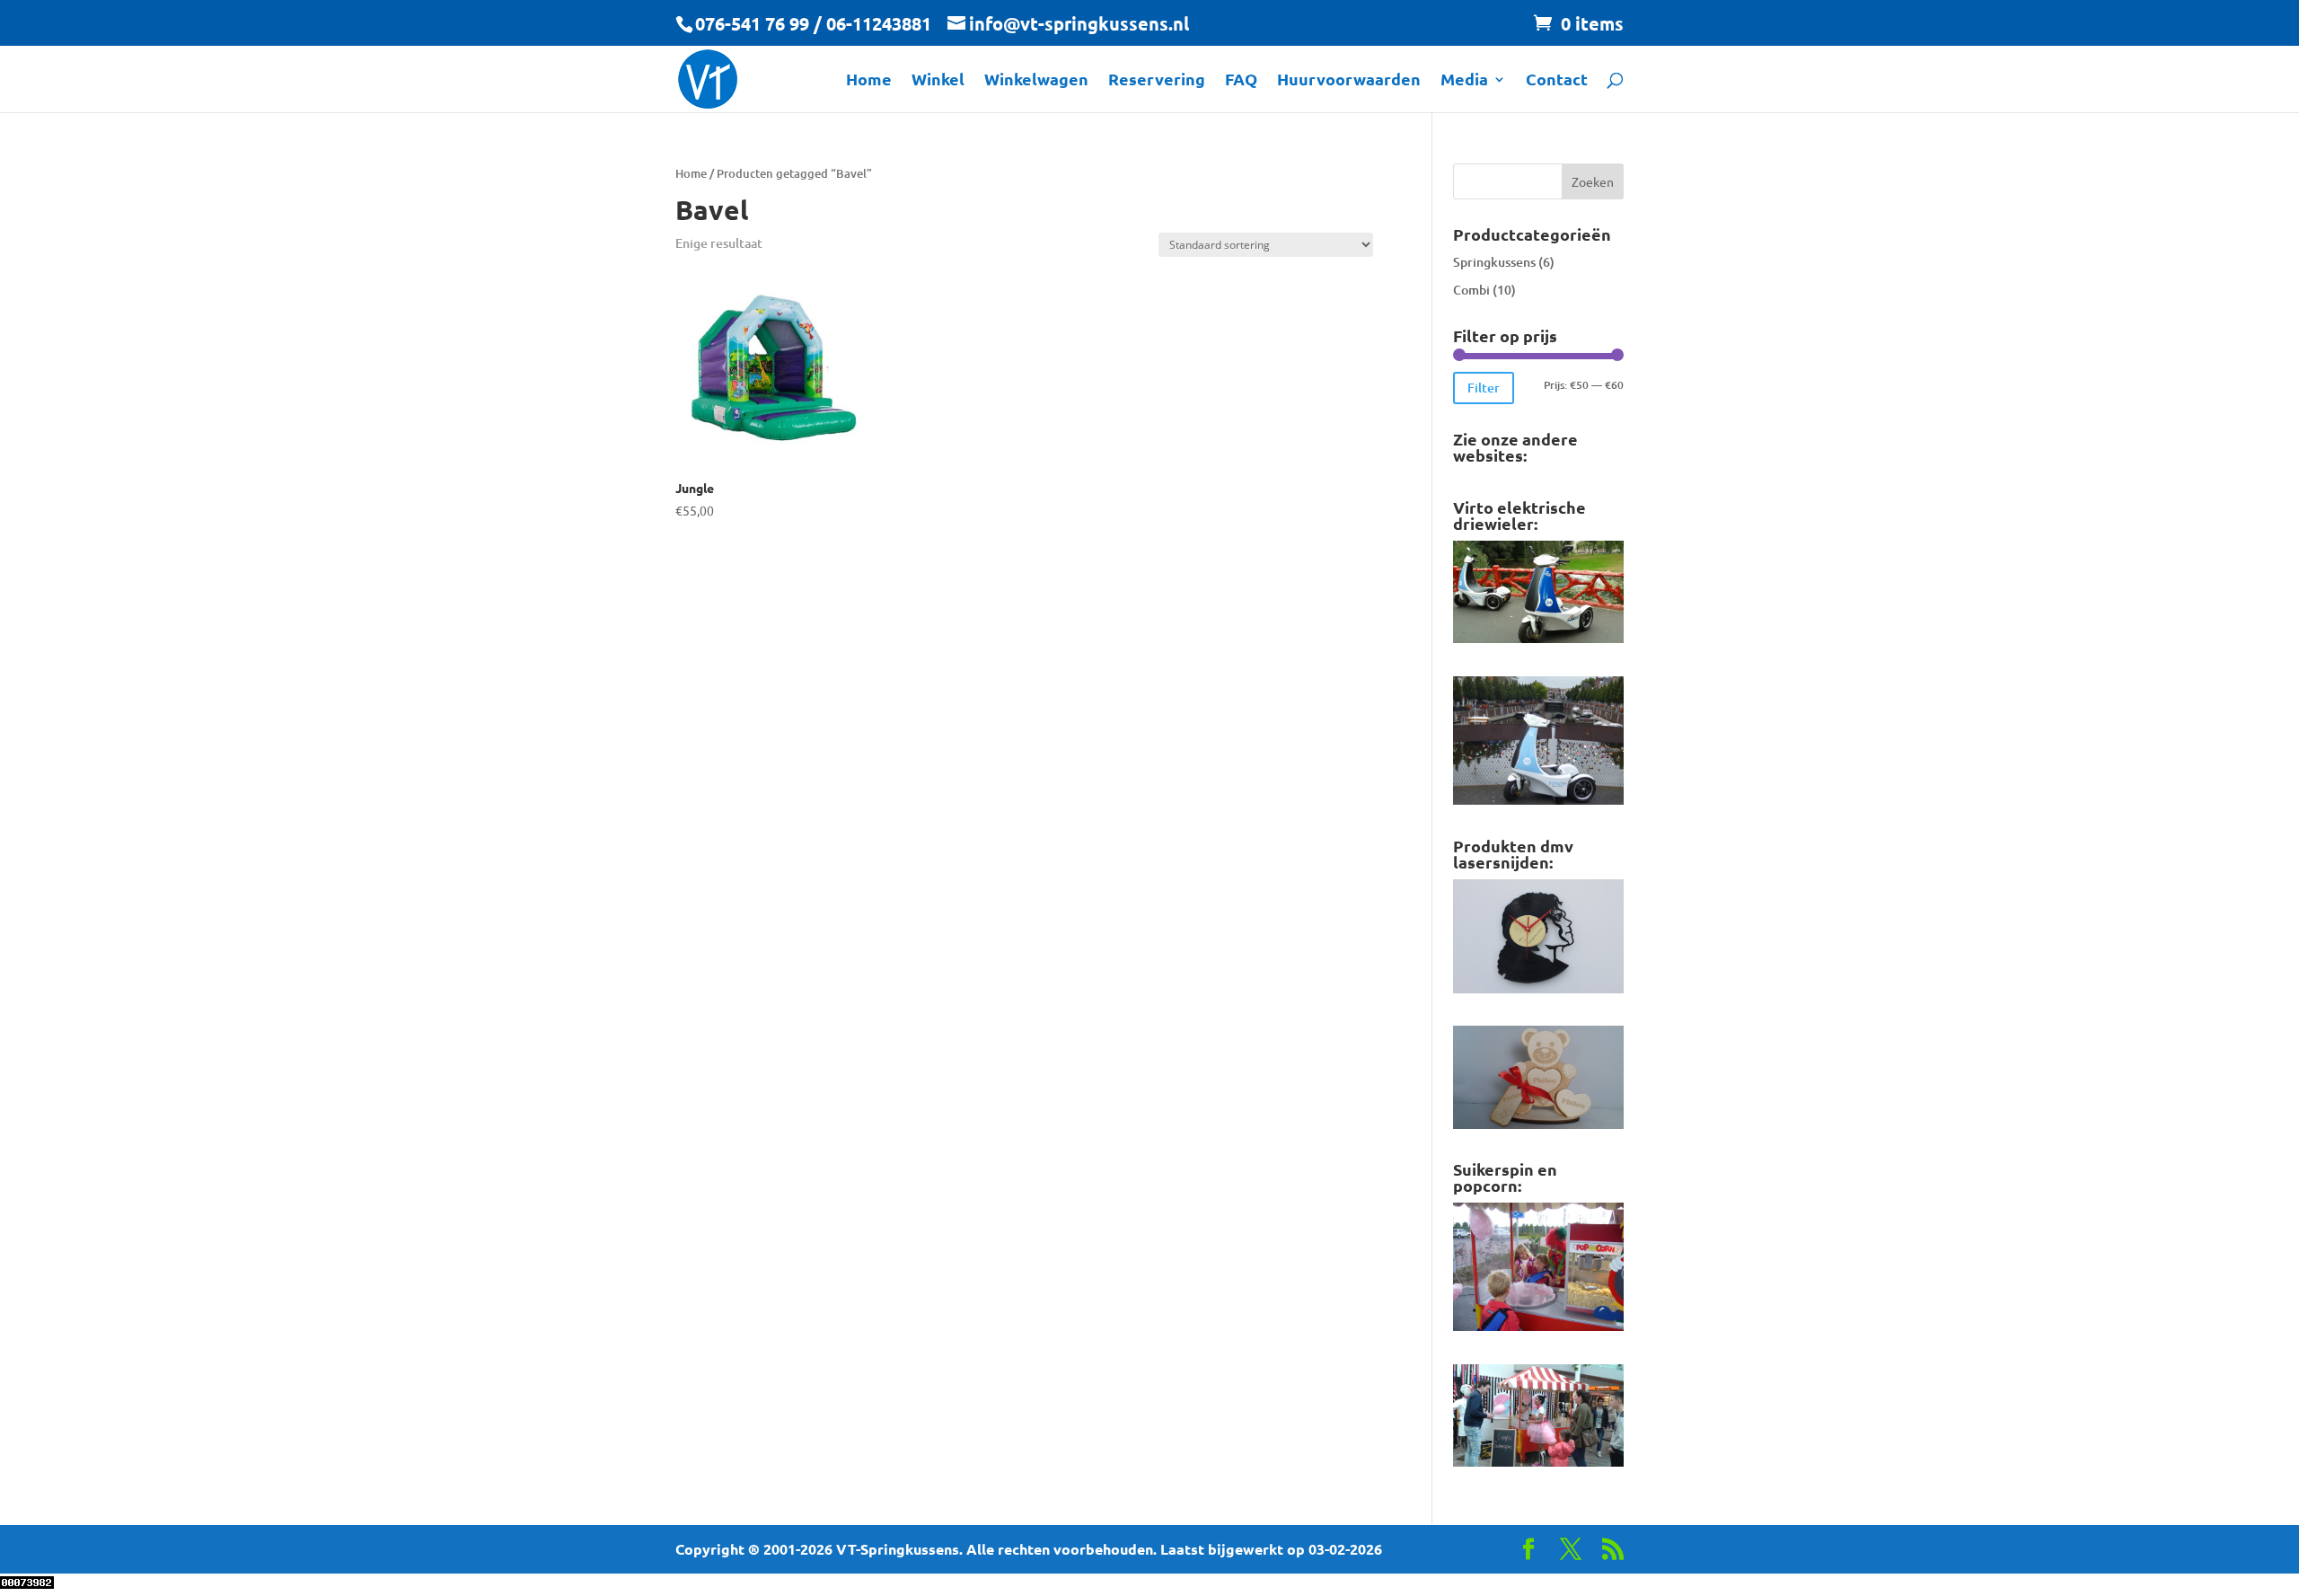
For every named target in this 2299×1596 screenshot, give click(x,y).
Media (1464, 81)
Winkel (938, 81)
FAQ (1241, 81)
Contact (1557, 81)
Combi (1471, 290)
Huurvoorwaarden (1349, 81)
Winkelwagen (1036, 81)
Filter (1484, 388)
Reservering (1157, 81)
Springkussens (1494, 262)
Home (869, 81)
